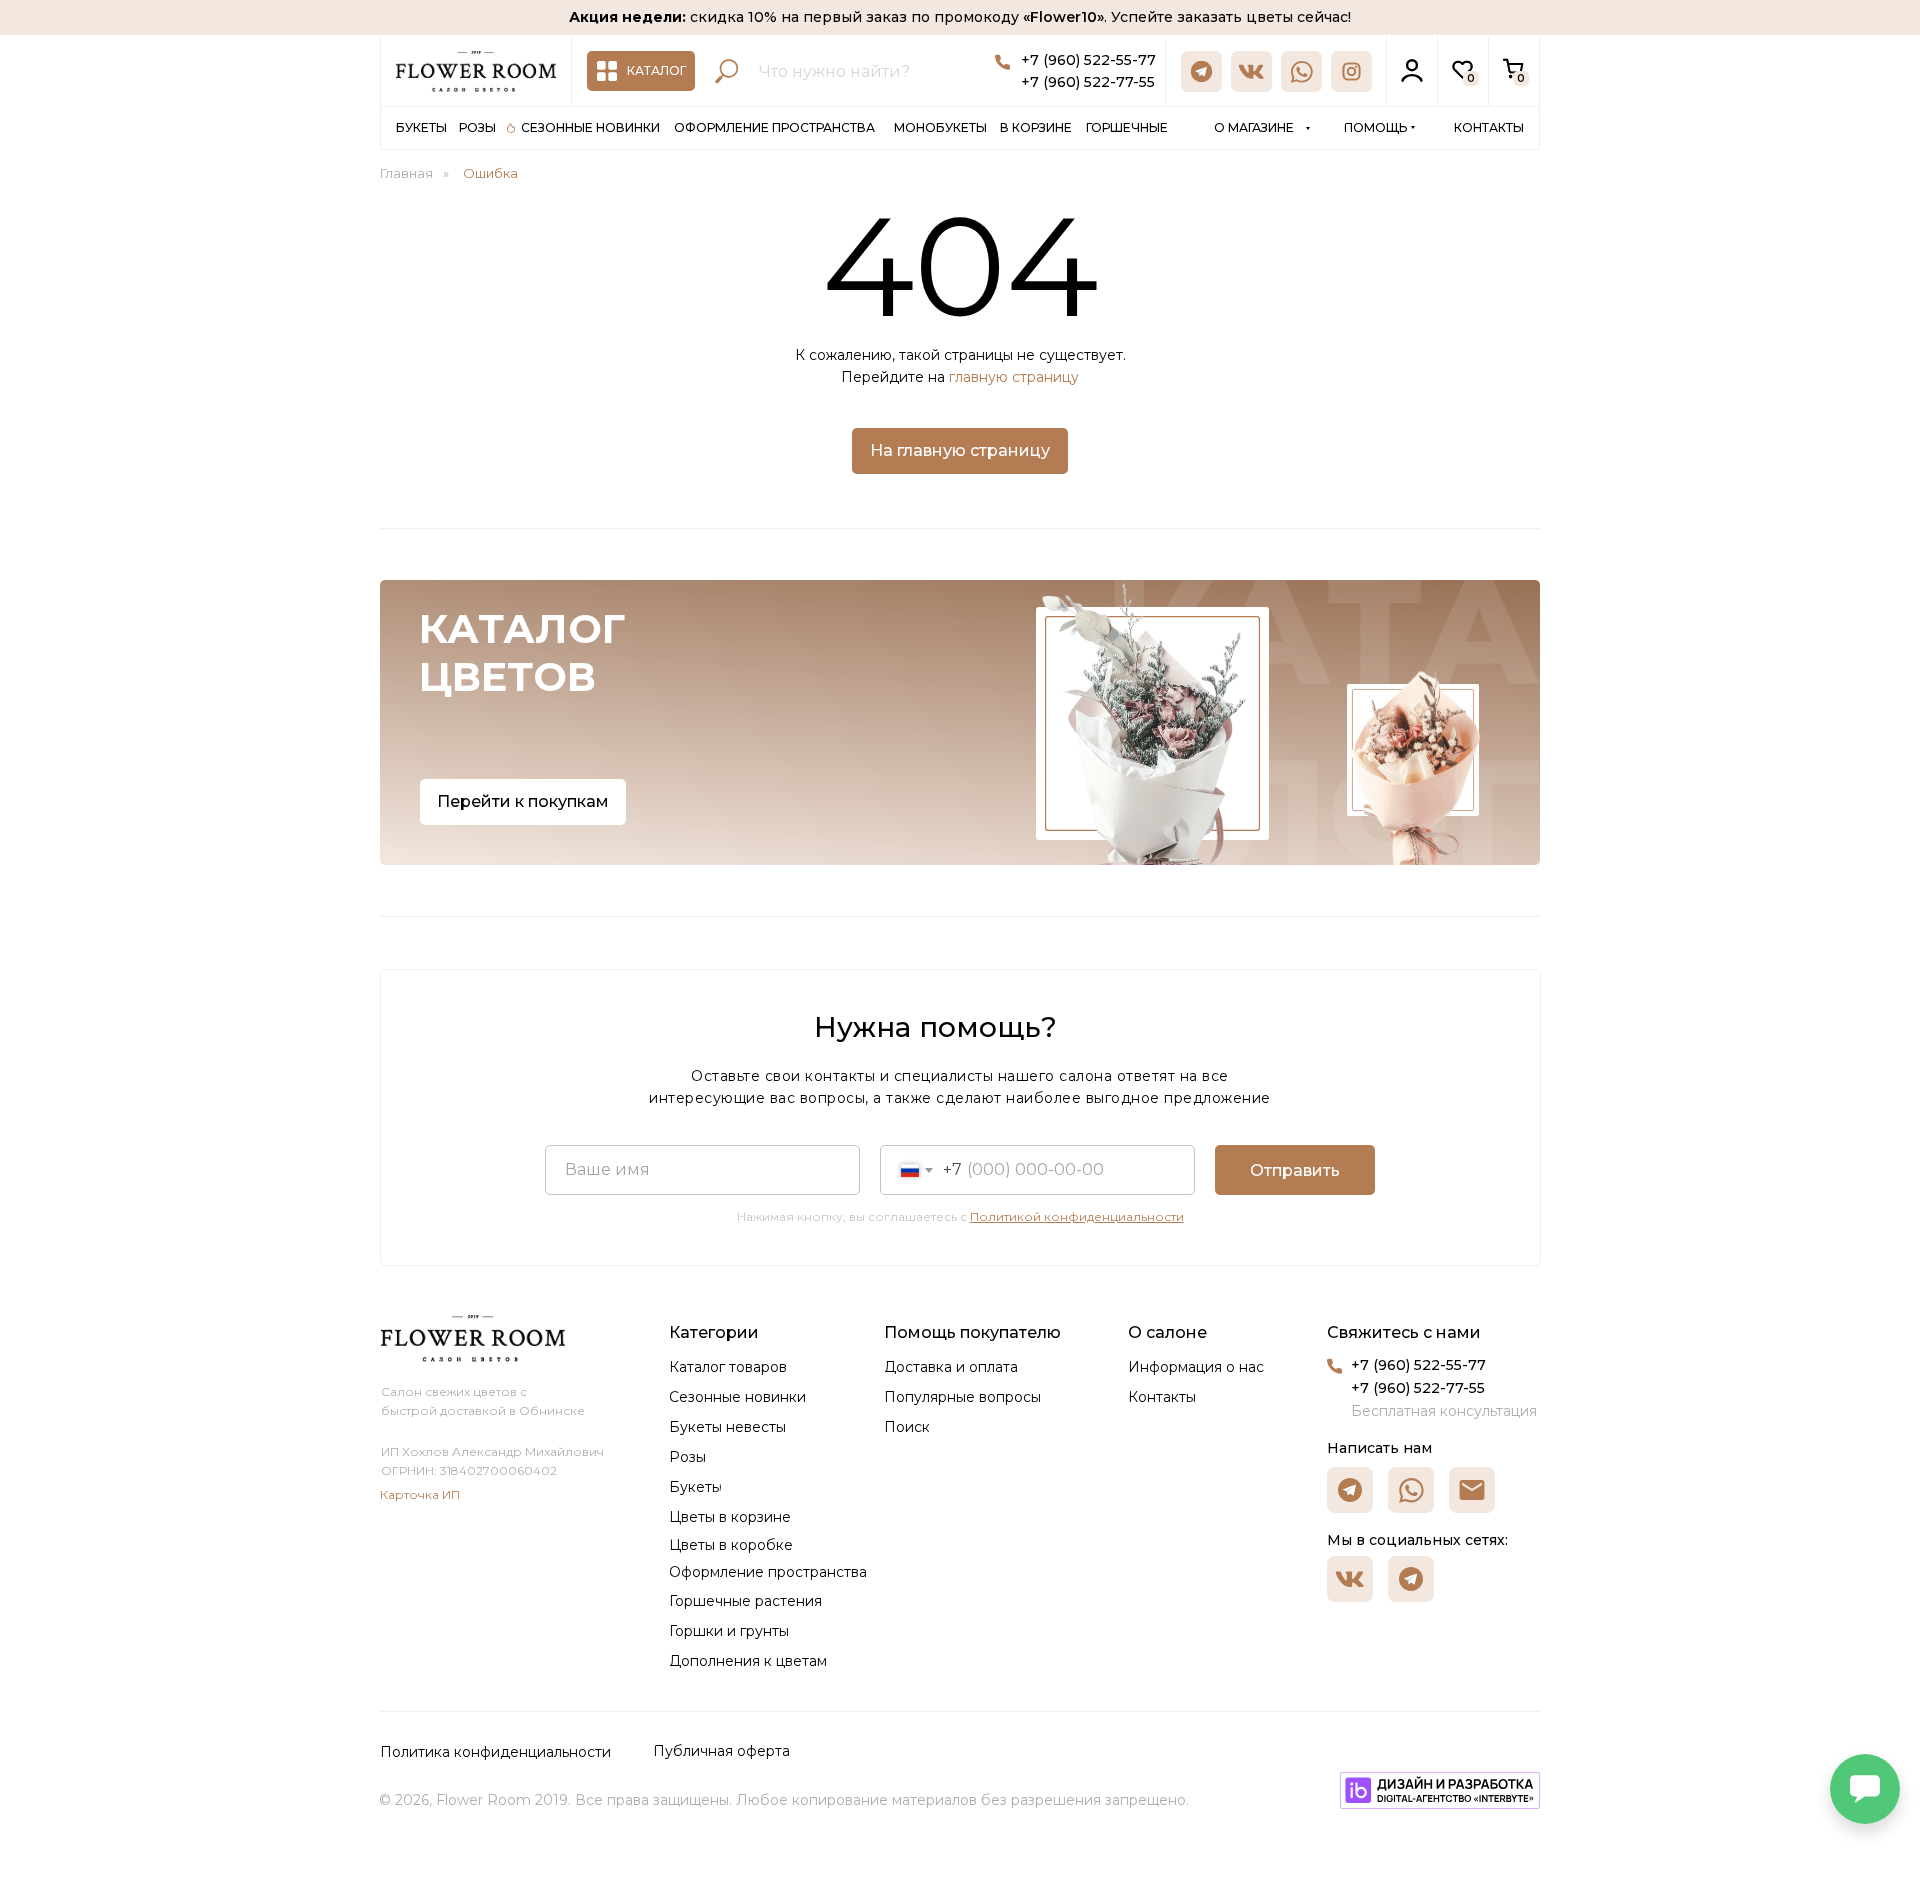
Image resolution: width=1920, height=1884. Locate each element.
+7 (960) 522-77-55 (1088, 82)
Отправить (1295, 1170)
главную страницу (1014, 377)
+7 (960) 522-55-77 (1088, 60)
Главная (406, 173)
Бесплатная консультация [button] (1444, 1411)
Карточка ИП (420, 1494)
